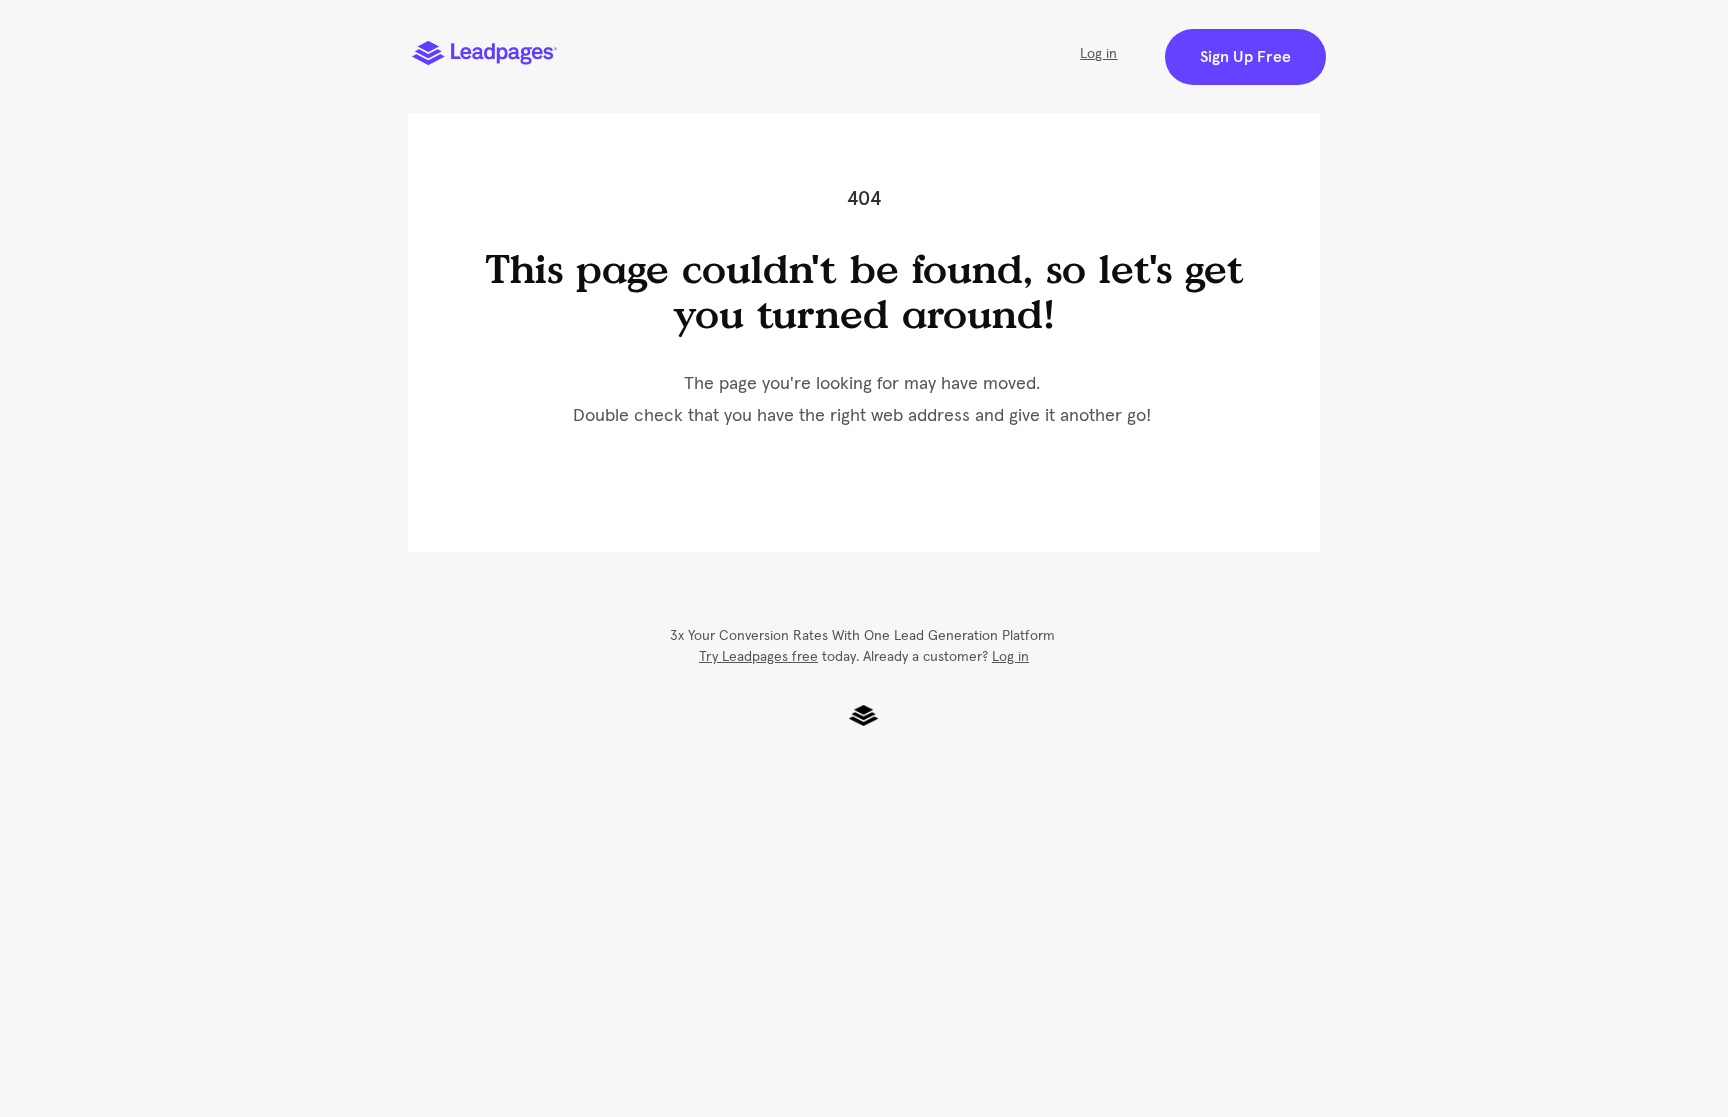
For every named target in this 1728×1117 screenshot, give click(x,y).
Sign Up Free (1245, 57)
